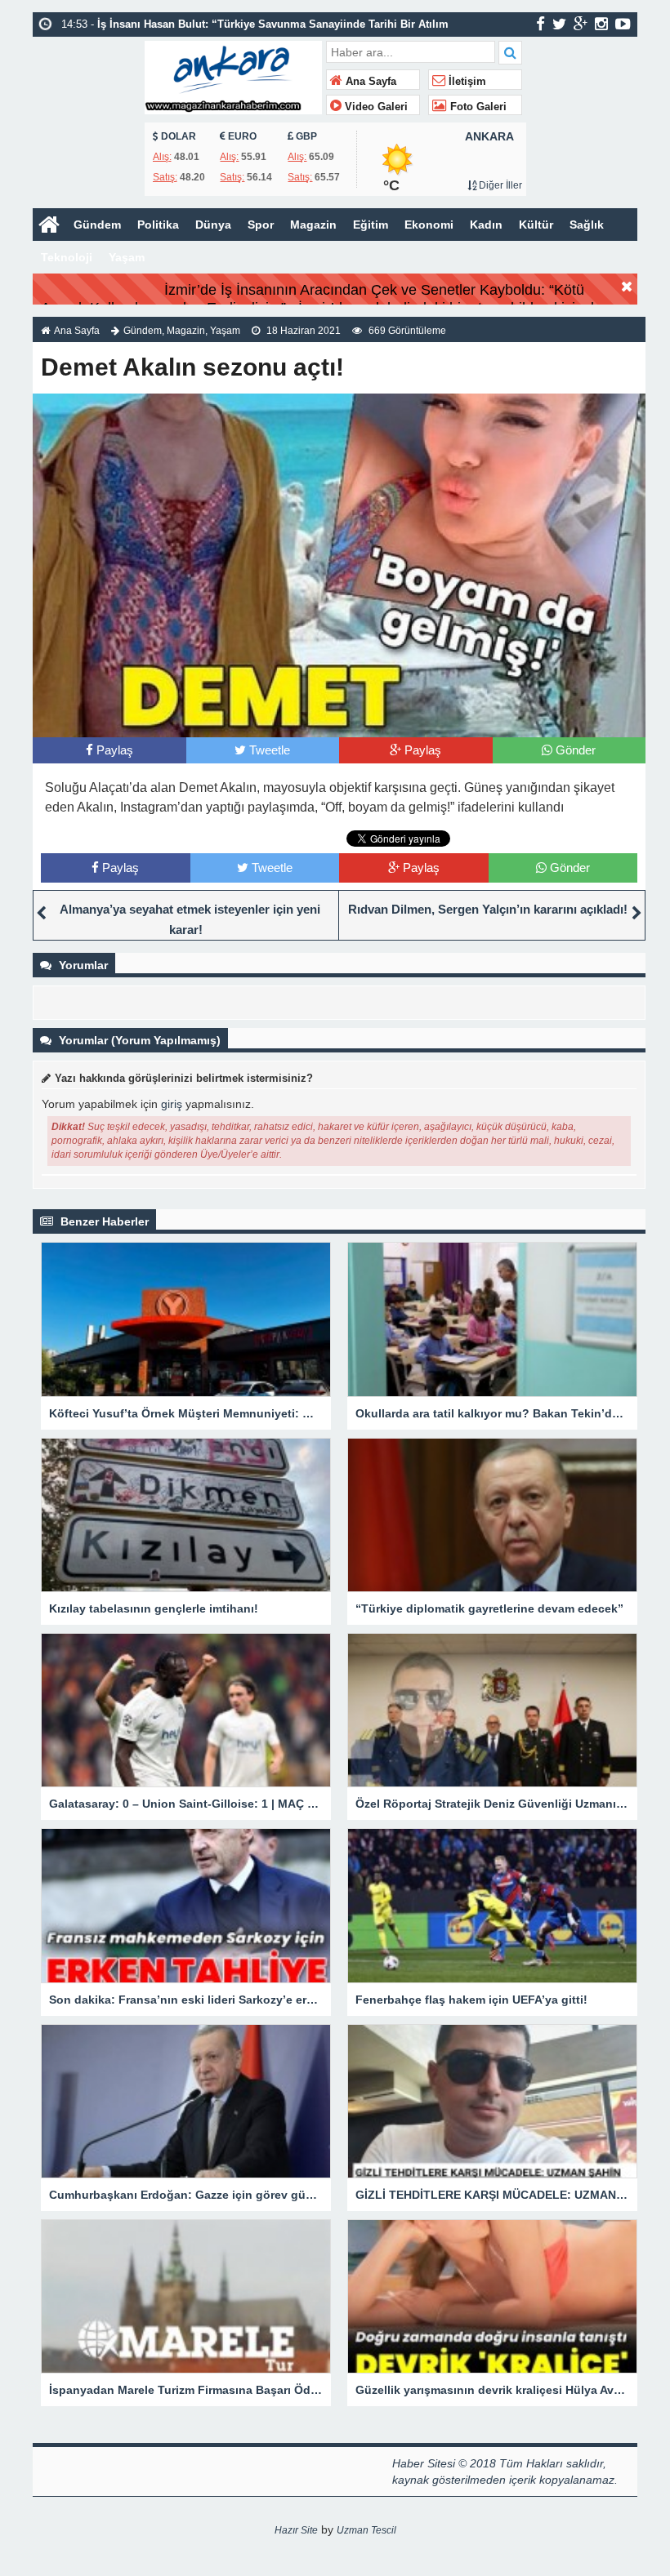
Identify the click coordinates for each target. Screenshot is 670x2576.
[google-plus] (581, 24)
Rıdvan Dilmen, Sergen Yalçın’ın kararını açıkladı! (488, 909)
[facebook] (540, 24)
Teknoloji (67, 257)
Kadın (486, 225)
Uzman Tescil (366, 2530)
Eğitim (371, 225)
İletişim (466, 82)
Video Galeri (375, 107)
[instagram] (601, 24)
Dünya (213, 225)
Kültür (536, 225)
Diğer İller (499, 185)
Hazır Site (296, 2530)
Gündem (97, 225)
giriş (172, 1104)
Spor (261, 225)
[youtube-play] (623, 24)
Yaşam (127, 257)
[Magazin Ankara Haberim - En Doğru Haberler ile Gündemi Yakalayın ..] (233, 76)
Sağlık (587, 225)
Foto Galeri (477, 107)
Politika (158, 225)
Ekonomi (429, 225)
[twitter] (559, 24)
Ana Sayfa (369, 82)
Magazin (313, 225)
